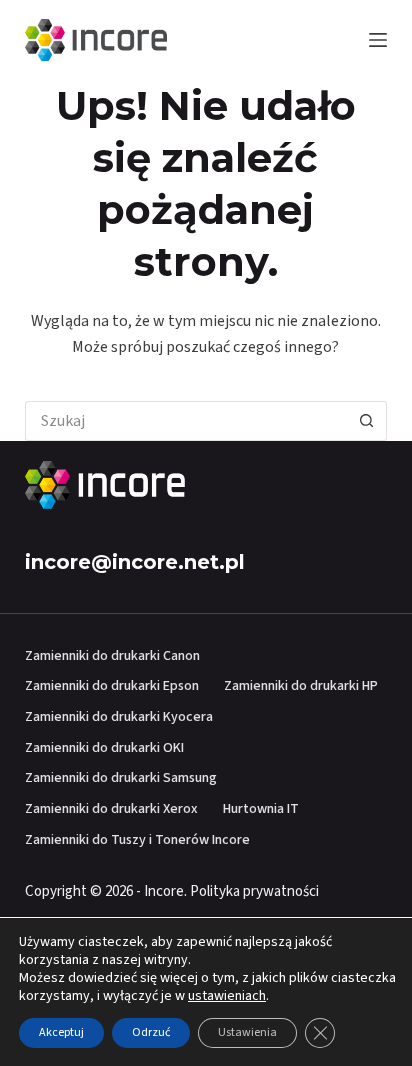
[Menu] (378, 40)
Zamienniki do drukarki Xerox (111, 809)
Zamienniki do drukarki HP (301, 686)
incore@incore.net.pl (135, 562)
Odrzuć (151, 1032)
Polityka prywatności (254, 891)
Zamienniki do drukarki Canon (112, 656)
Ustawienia (247, 1032)
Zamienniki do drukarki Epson (112, 686)
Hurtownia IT (261, 809)
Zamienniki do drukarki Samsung (121, 778)
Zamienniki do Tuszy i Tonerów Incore (137, 840)
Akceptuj (61, 1032)
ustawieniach (227, 996)
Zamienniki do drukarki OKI (104, 748)
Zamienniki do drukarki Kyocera (119, 717)
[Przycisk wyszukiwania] (367, 421)
